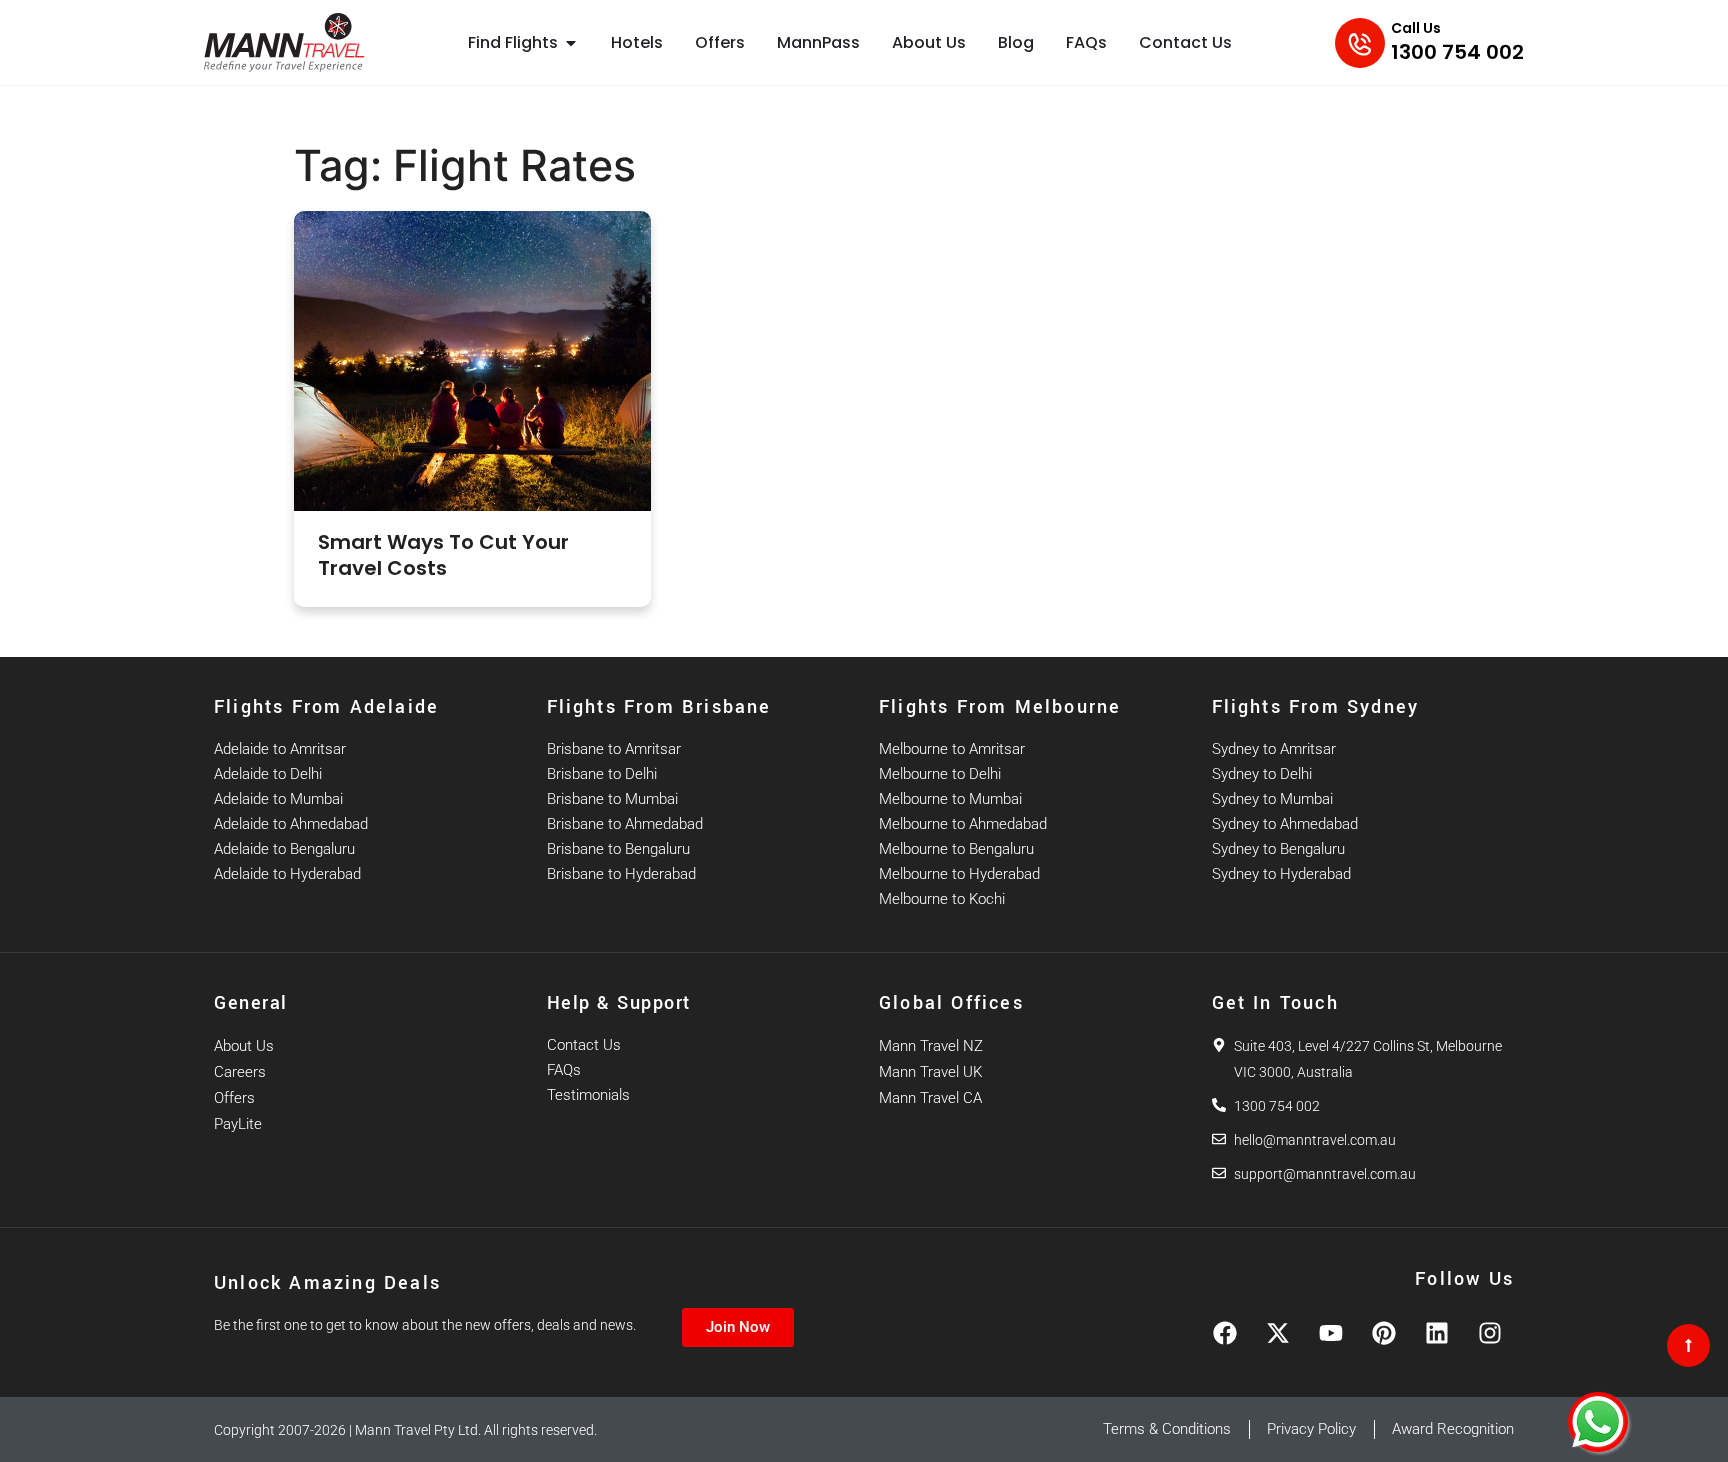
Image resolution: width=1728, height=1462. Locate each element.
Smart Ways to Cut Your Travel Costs (443, 555)
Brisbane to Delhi (602, 774)
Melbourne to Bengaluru (956, 849)
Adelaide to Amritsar (280, 749)
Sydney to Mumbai (1272, 799)
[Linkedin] (1437, 1333)
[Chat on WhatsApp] (1598, 1422)
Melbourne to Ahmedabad (963, 824)
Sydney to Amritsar (1274, 749)
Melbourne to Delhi (940, 774)
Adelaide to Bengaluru (284, 849)
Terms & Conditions (1167, 1429)
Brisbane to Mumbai (612, 799)
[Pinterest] (1384, 1333)
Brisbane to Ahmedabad (625, 824)
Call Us (1416, 28)
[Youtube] (1331, 1333)
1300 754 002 (1457, 52)
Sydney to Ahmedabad (1285, 824)
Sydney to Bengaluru (1278, 849)
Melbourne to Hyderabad (959, 874)
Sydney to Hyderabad (1281, 874)
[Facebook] (1225, 1333)
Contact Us (584, 1045)
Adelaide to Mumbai (278, 799)
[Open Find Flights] (571, 43)
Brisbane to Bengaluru (618, 849)
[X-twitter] (1278, 1333)
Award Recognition (1453, 1429)
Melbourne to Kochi (942, 899)
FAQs (564, 1070)
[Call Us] (1360, 43)
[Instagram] (1490, 1333)
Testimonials (588, 1095)
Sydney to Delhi (1262, 774)
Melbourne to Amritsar (952, 749)
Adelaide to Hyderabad (287, 874)
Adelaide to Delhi (268, 774)
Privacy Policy (1311, 1429)
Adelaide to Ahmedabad (291, 824)
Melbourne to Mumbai (950, 799)
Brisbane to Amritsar (614, 749)
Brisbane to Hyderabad (621, 874)
